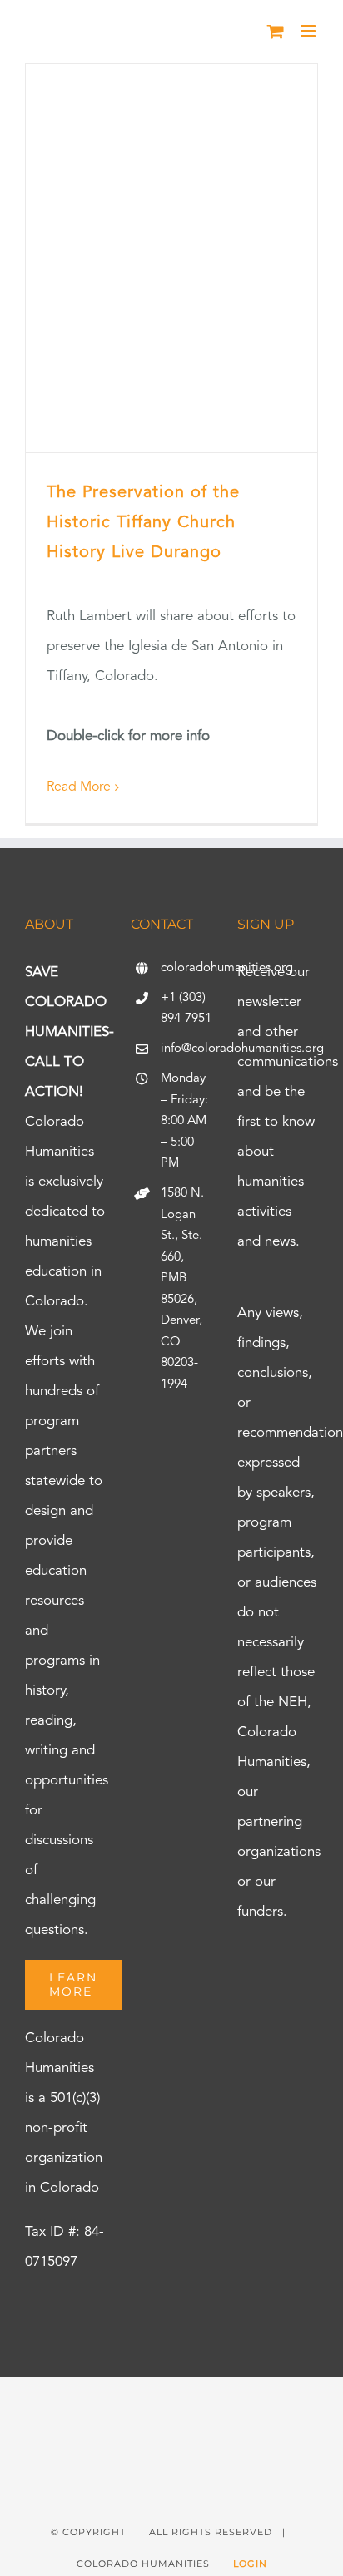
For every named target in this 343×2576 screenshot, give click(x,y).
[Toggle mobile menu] (309, 31)
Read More (79, 787)
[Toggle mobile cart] (276, 31)
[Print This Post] (171, 2407)
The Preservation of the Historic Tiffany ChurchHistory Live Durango (143, 523)
